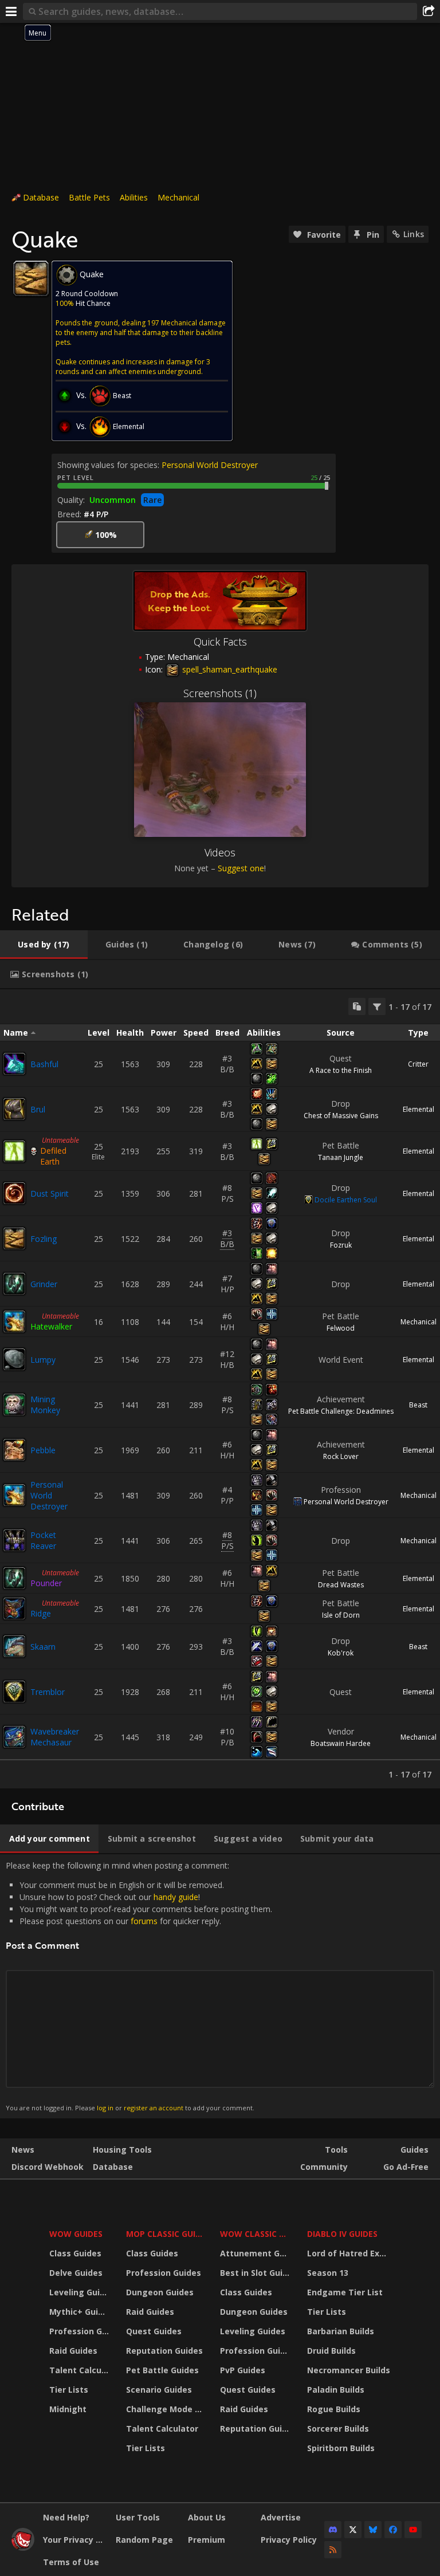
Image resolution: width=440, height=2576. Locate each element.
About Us (207, 2517)
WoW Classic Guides (256, 2234)
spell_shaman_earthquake (229, 669)
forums (144, 1921)
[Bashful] (14, 1064)
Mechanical (178, 197)
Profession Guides (80, 2331)
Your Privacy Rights (75, 2540)
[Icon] (31, 278)
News (23, 2150)
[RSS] (333, 2550)
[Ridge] (14, 1608)
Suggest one (241, 868)
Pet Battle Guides (162, 2370)
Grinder (44, 1284)
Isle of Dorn (341, 1615)
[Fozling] (14, 1238)
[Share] (429, 11)
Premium (207, 2540)
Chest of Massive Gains (341, 1116)
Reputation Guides (164, 2351)
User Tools (138, 2517)
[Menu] (11, 11)
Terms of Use (71, 2562)
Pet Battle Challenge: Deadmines (341, 1411)
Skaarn (43, 1647)
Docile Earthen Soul (346, 1200)
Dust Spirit (50, 1193)
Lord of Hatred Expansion (350, 2253)
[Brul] (14, 1109)
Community (324, 2167)
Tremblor (48, 1692)
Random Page (144, 2540)
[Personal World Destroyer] (14, 1495)
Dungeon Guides (160, 2292)
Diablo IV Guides (342, 2234)
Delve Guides (76, 2273)
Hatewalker (51, 1326)
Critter (418, 1064)
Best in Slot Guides (256, 2273)
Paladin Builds (336, 2390)
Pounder (46, 1583)
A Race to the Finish (341, 1070)
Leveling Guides (80, 2292)
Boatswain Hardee (341, 1743)
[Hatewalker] (14, 1322)
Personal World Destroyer (210, 465)
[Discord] (333, 2530)
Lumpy (43, 1360)
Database (41, 197)
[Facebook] (393, 2530)
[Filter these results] (377, 1006)
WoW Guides (76, 2234)
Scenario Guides (159, 2390)
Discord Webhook (48, 2167)
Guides (415, 2150)
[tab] (44, 945)
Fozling (44, 1239)
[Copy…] (357, 1006)
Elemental (419, 1109)
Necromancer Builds (349, 2370)
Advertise (281, 2517)
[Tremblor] (14, 1692)
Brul (38, 1109)
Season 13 (328, 2273)
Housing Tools (122, 2150)
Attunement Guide (256, 2253)
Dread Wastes (341, 1585)
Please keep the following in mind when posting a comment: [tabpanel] (139, 1986)
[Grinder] (14, 1284)
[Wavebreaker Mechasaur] (14, 1737)
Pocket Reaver (43, 1540)
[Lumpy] (14, 1359)
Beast (418, 1405)
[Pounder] (14, 1578)
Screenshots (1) (220, 693)
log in (105, 2108)
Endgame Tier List (345, 2292)
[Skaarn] (14, 1646)
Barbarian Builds (341, 2331)
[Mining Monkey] (14, 1405)
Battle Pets (89, 197)
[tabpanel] (220, 1389)
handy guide (176, 1897)
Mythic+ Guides (80, 2312)
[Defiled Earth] (14, 1151)
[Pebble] (14, 1450)
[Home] (23, 2548)
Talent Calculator (80, 2370)
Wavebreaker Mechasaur (55, 1737)
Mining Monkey (45, 1405)
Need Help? (66, 2517)
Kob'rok (341, 1653)
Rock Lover (341, 1456)
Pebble (43, 1450)
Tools (336, 2150)
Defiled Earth (53, 1156)
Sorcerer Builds (338, 2428)
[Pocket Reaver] (14, 1540)
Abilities (134, 197)
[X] (353, 2530)
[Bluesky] (373, 2530)
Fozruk (341, 1245)
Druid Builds (331, 2351)
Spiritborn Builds (341, 2448)
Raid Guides (73, 2351)
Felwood (341, 1328)
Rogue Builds (334, 2409)
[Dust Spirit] (14, 1193)
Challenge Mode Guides (166, 2409)
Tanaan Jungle (341, 1157)
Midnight (68, 2409)
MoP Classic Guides (166, 2234)
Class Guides (75, 2253)
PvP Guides (243, 2370)
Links (414, 234)
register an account (154, 2108)
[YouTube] (413, 2530)
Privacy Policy (289, 2540)
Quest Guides (154, 2331)
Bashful (44, 1064)
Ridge (41, 1613)
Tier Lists (69, 2390)
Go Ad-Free (406, 2167)
